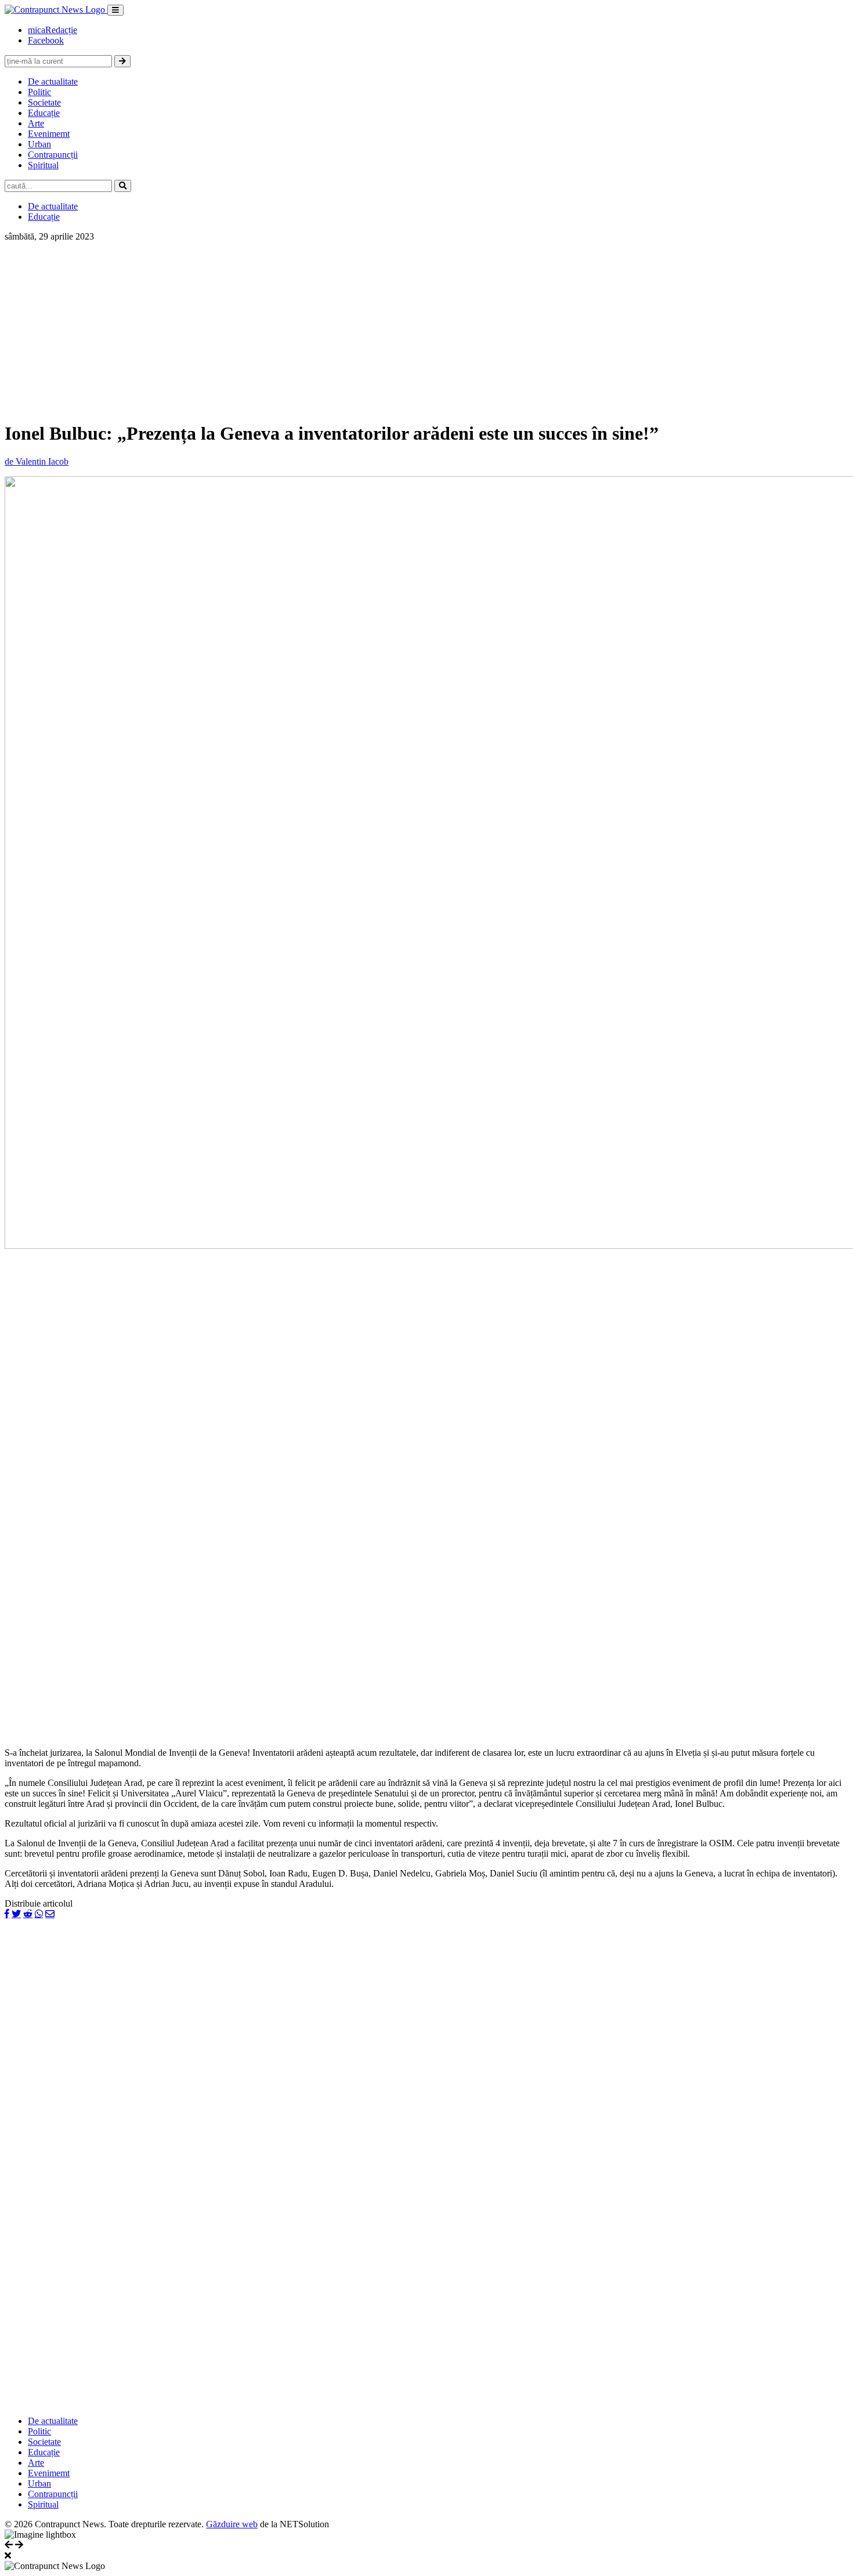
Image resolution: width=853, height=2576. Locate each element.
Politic (39, 92)
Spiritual (43, 165)
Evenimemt (49, 134)
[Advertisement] (426, 329)
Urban (39, 144)
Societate (44, 102)
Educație (44, 113)
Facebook (46, 40)
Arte (36, 123)
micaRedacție (53, 30)
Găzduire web (232, 2524)
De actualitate (53, 81)
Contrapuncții (53, 155)
